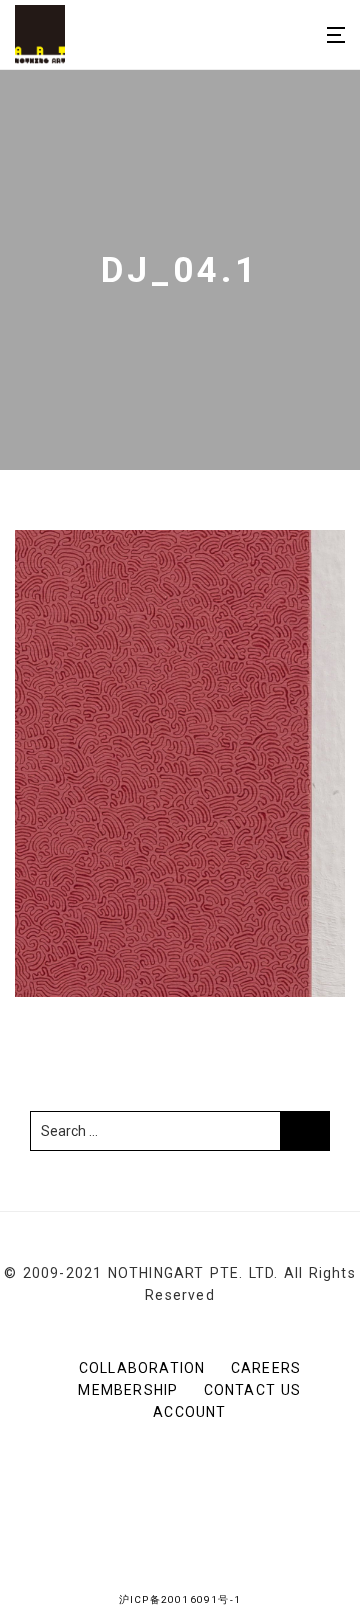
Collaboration (142, 1368)
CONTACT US (253, 1390)
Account (189, 1412)
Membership (128, 1390)
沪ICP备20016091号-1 (180, 1599)
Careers (266, 1368)
